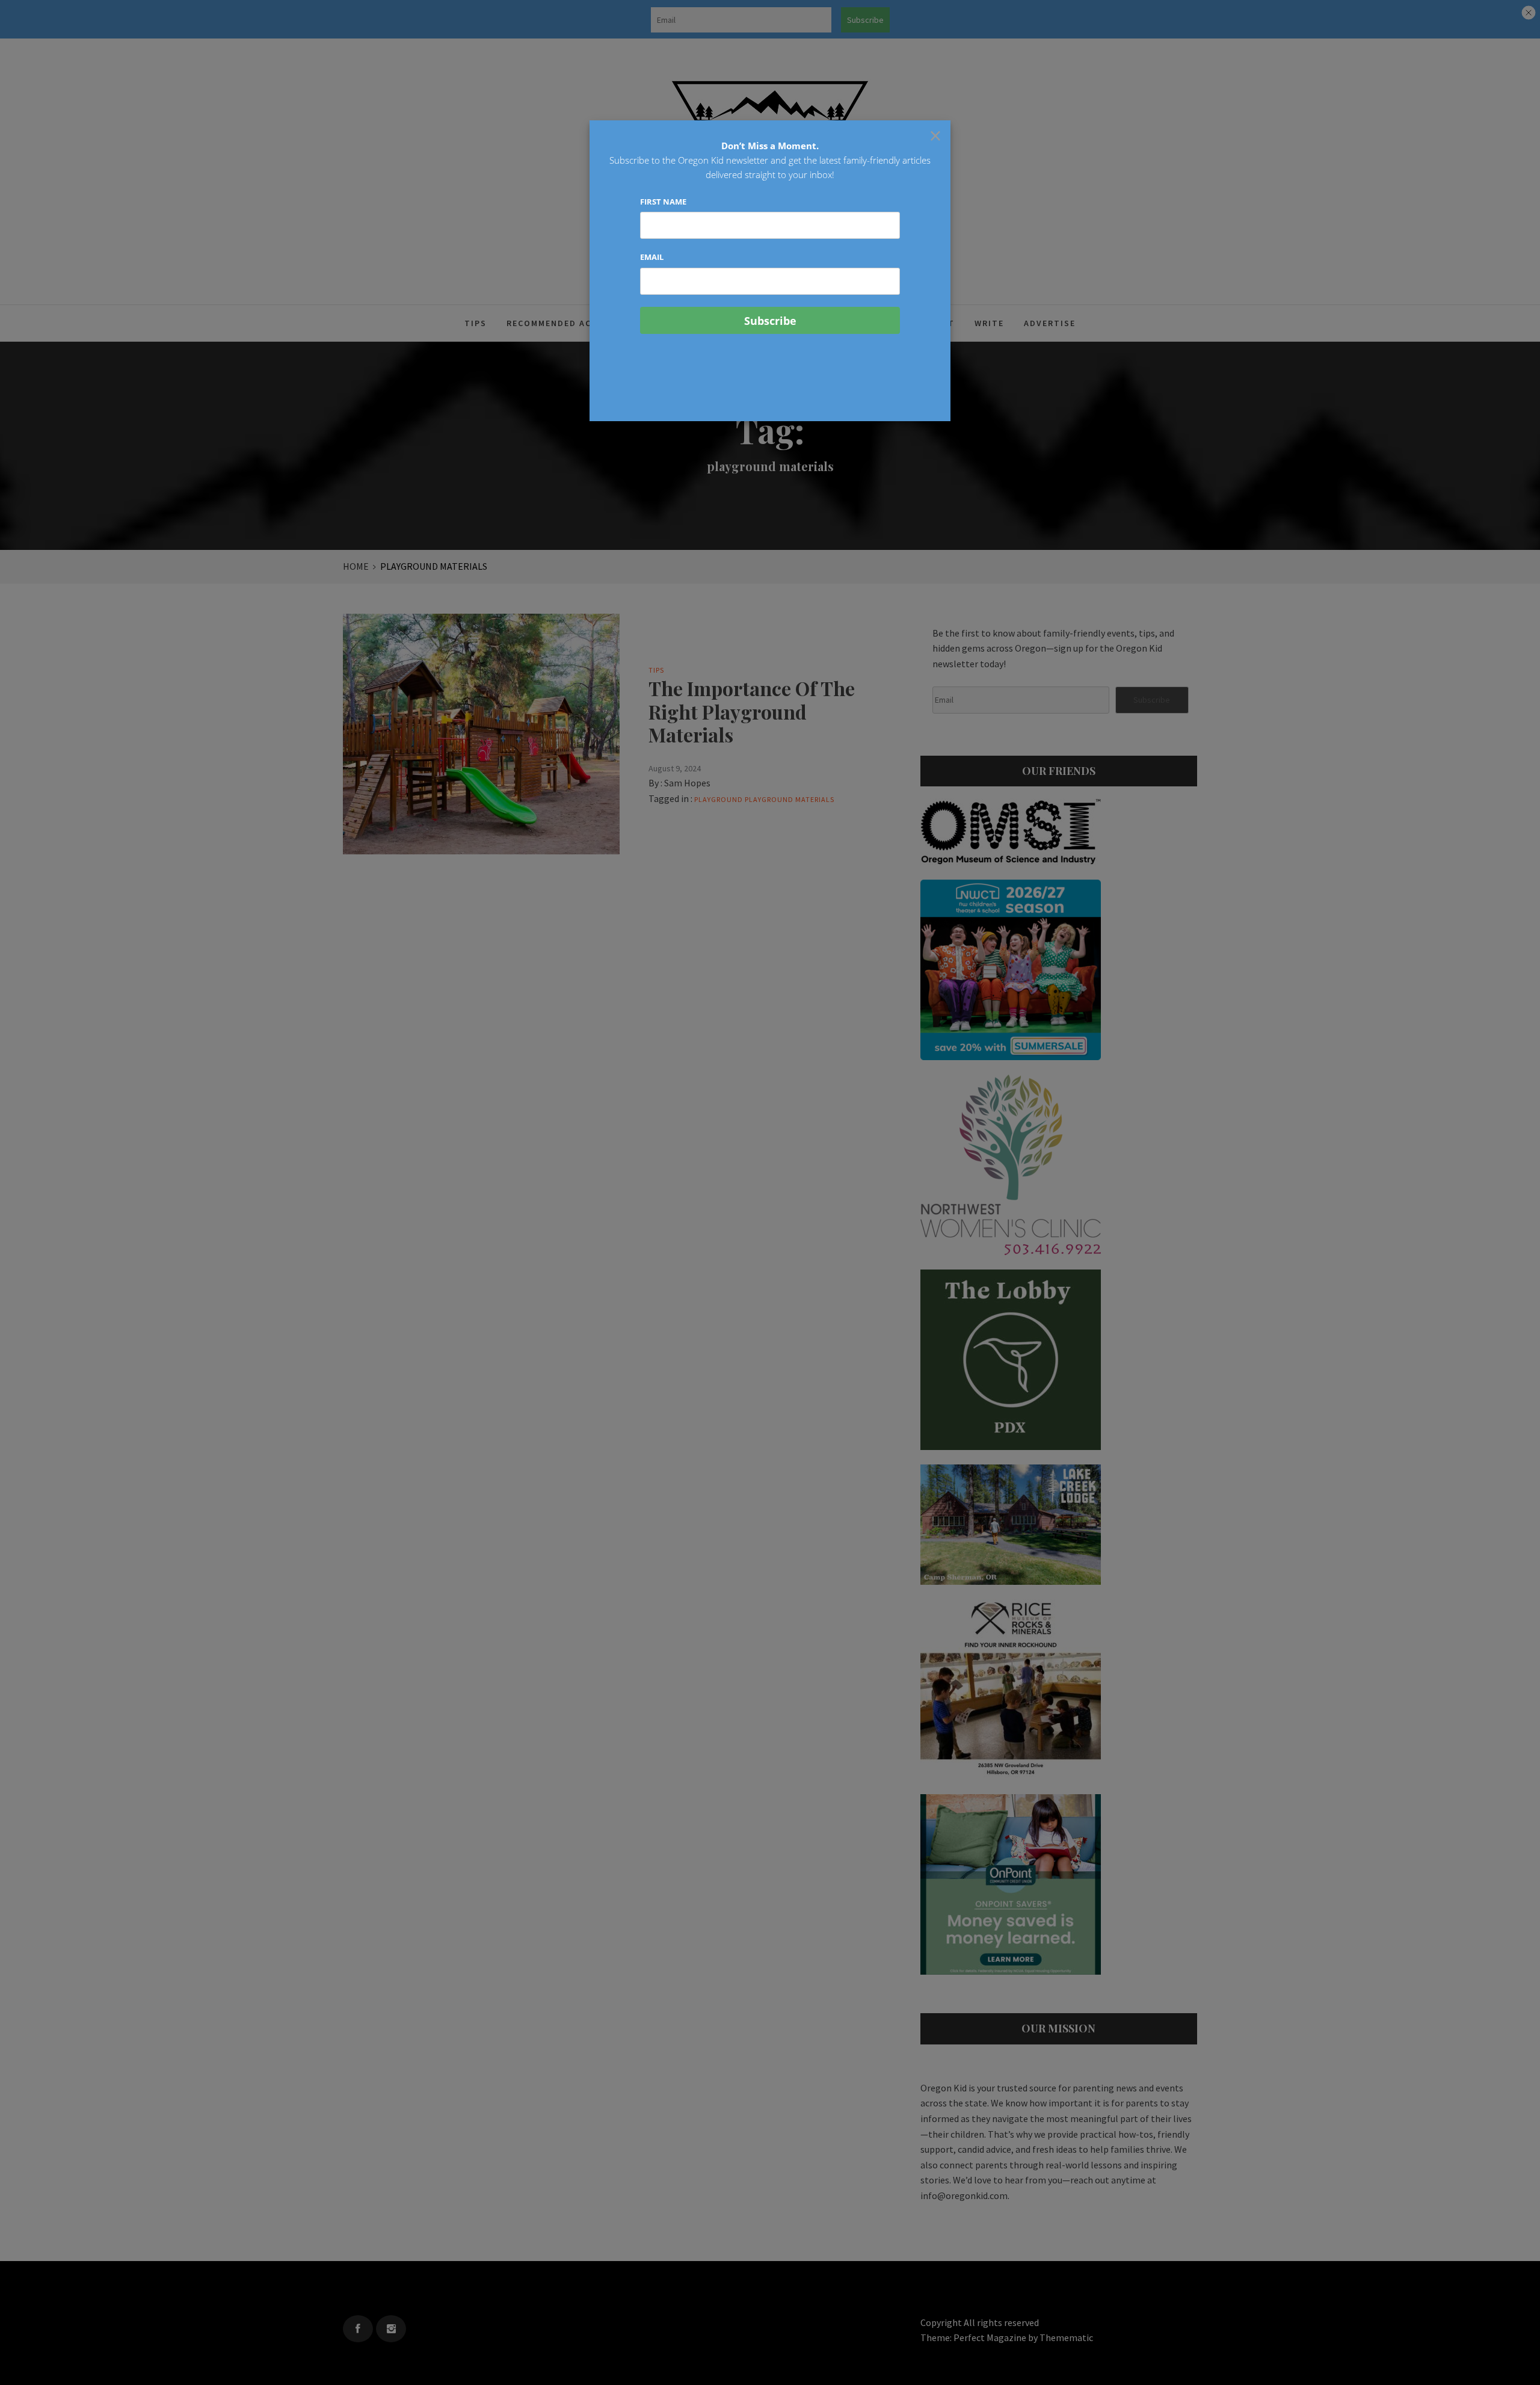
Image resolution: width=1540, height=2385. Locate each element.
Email (652, 257)
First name (663, 202)
